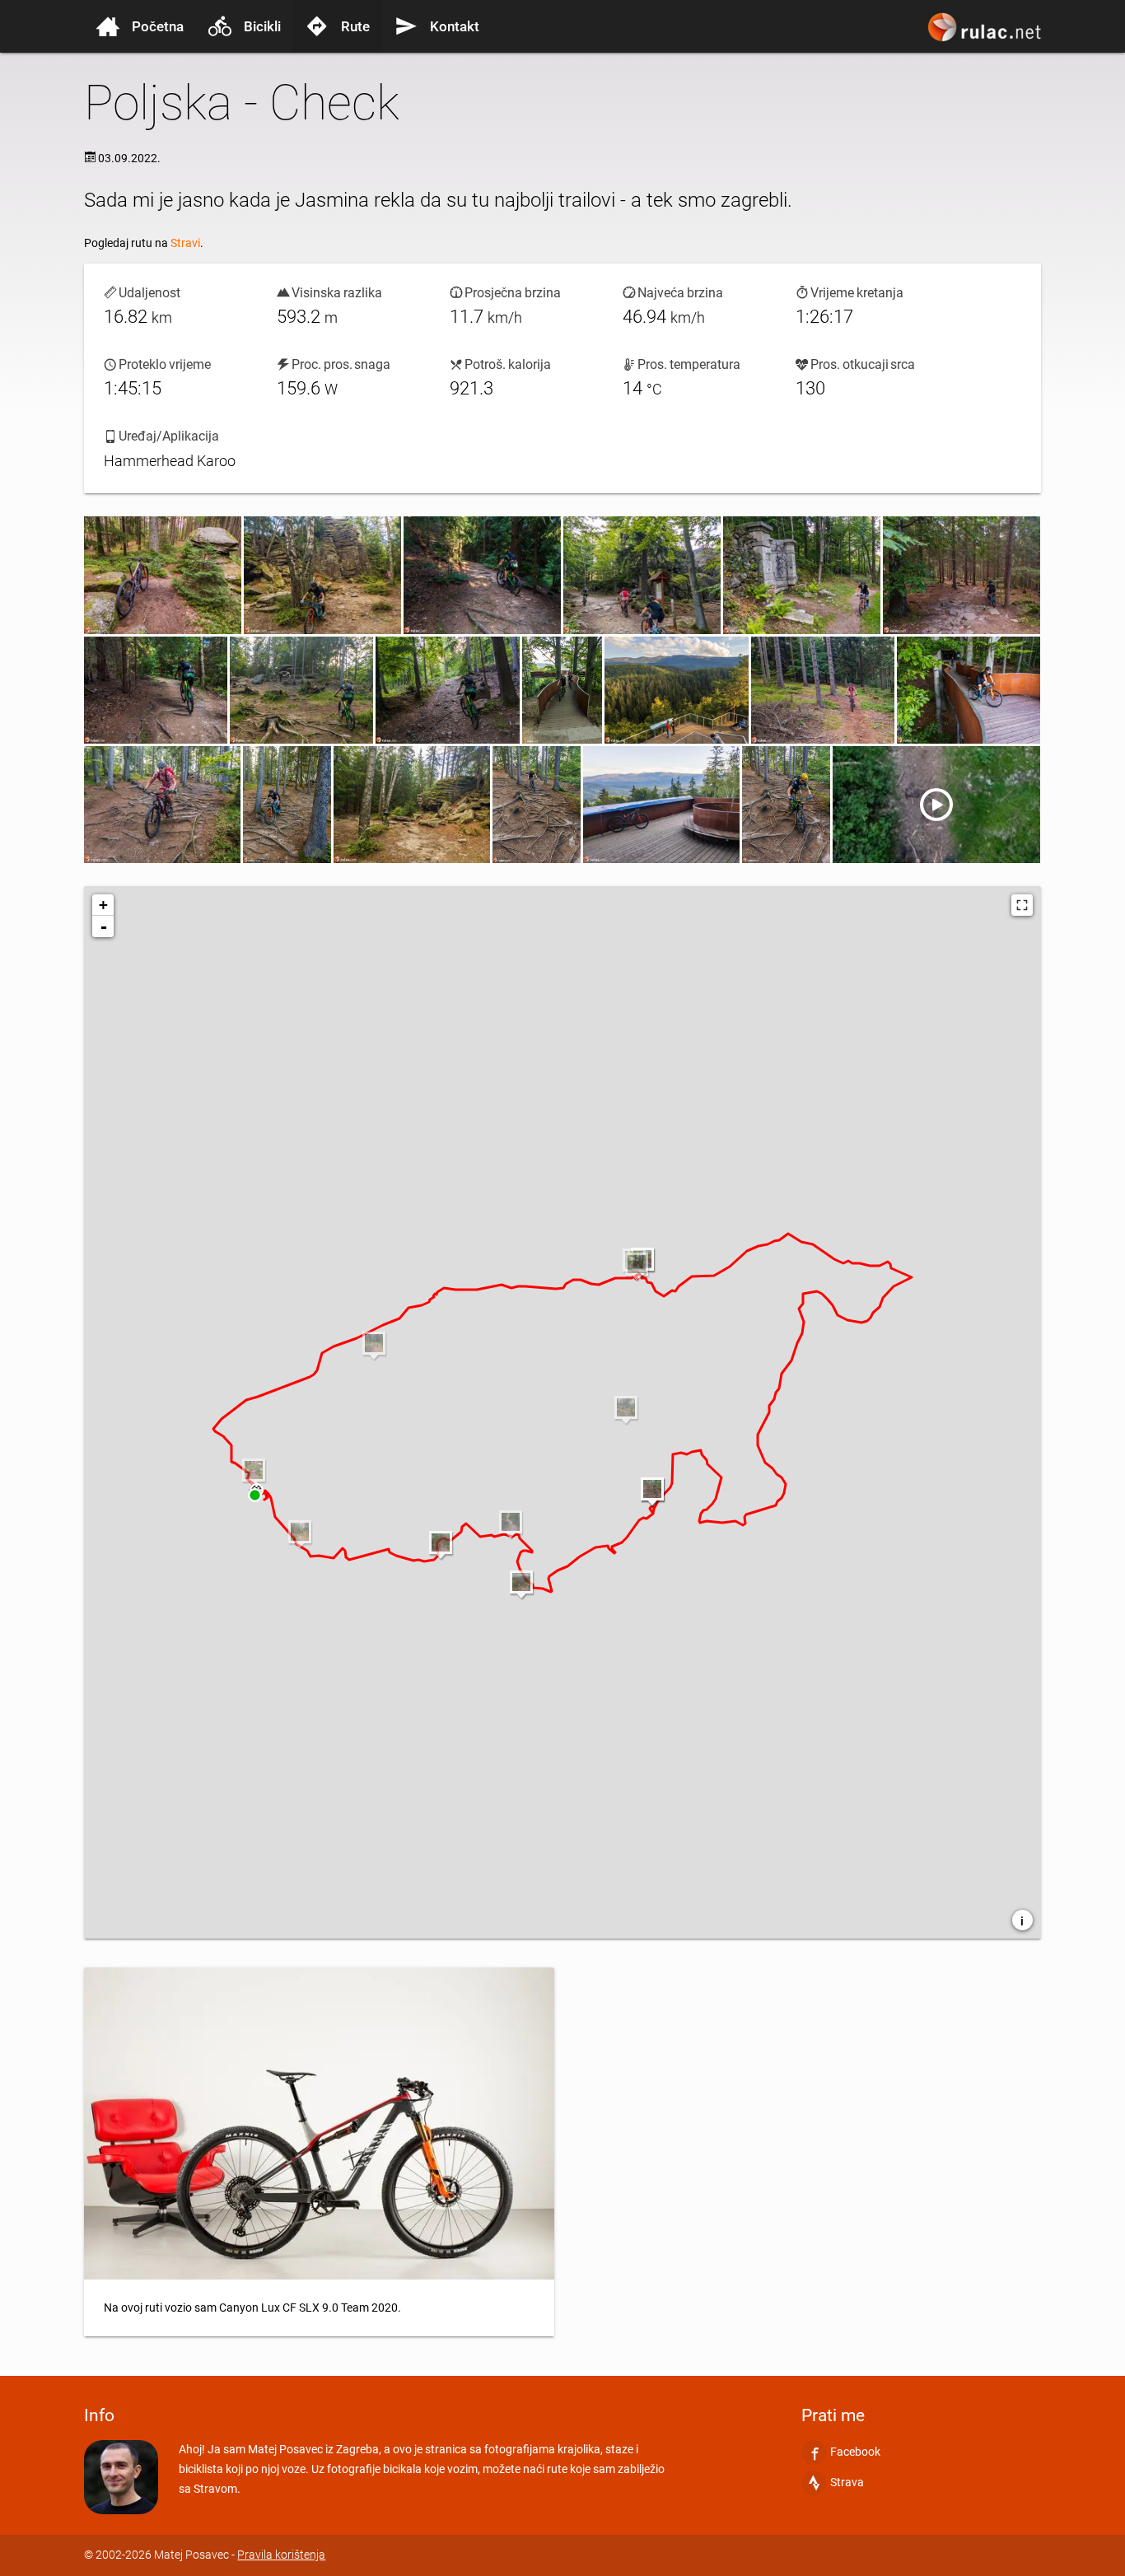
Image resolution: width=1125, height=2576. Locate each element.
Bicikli (262, 26)
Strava (847, 2482)
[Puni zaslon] (1022, 905)
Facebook (855, 2452)
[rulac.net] (987, 35)
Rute (355, 26)
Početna (158, 26)
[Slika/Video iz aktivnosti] (163, 575)
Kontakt (455, 26)
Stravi (185, 243)
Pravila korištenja (281, 2555)
